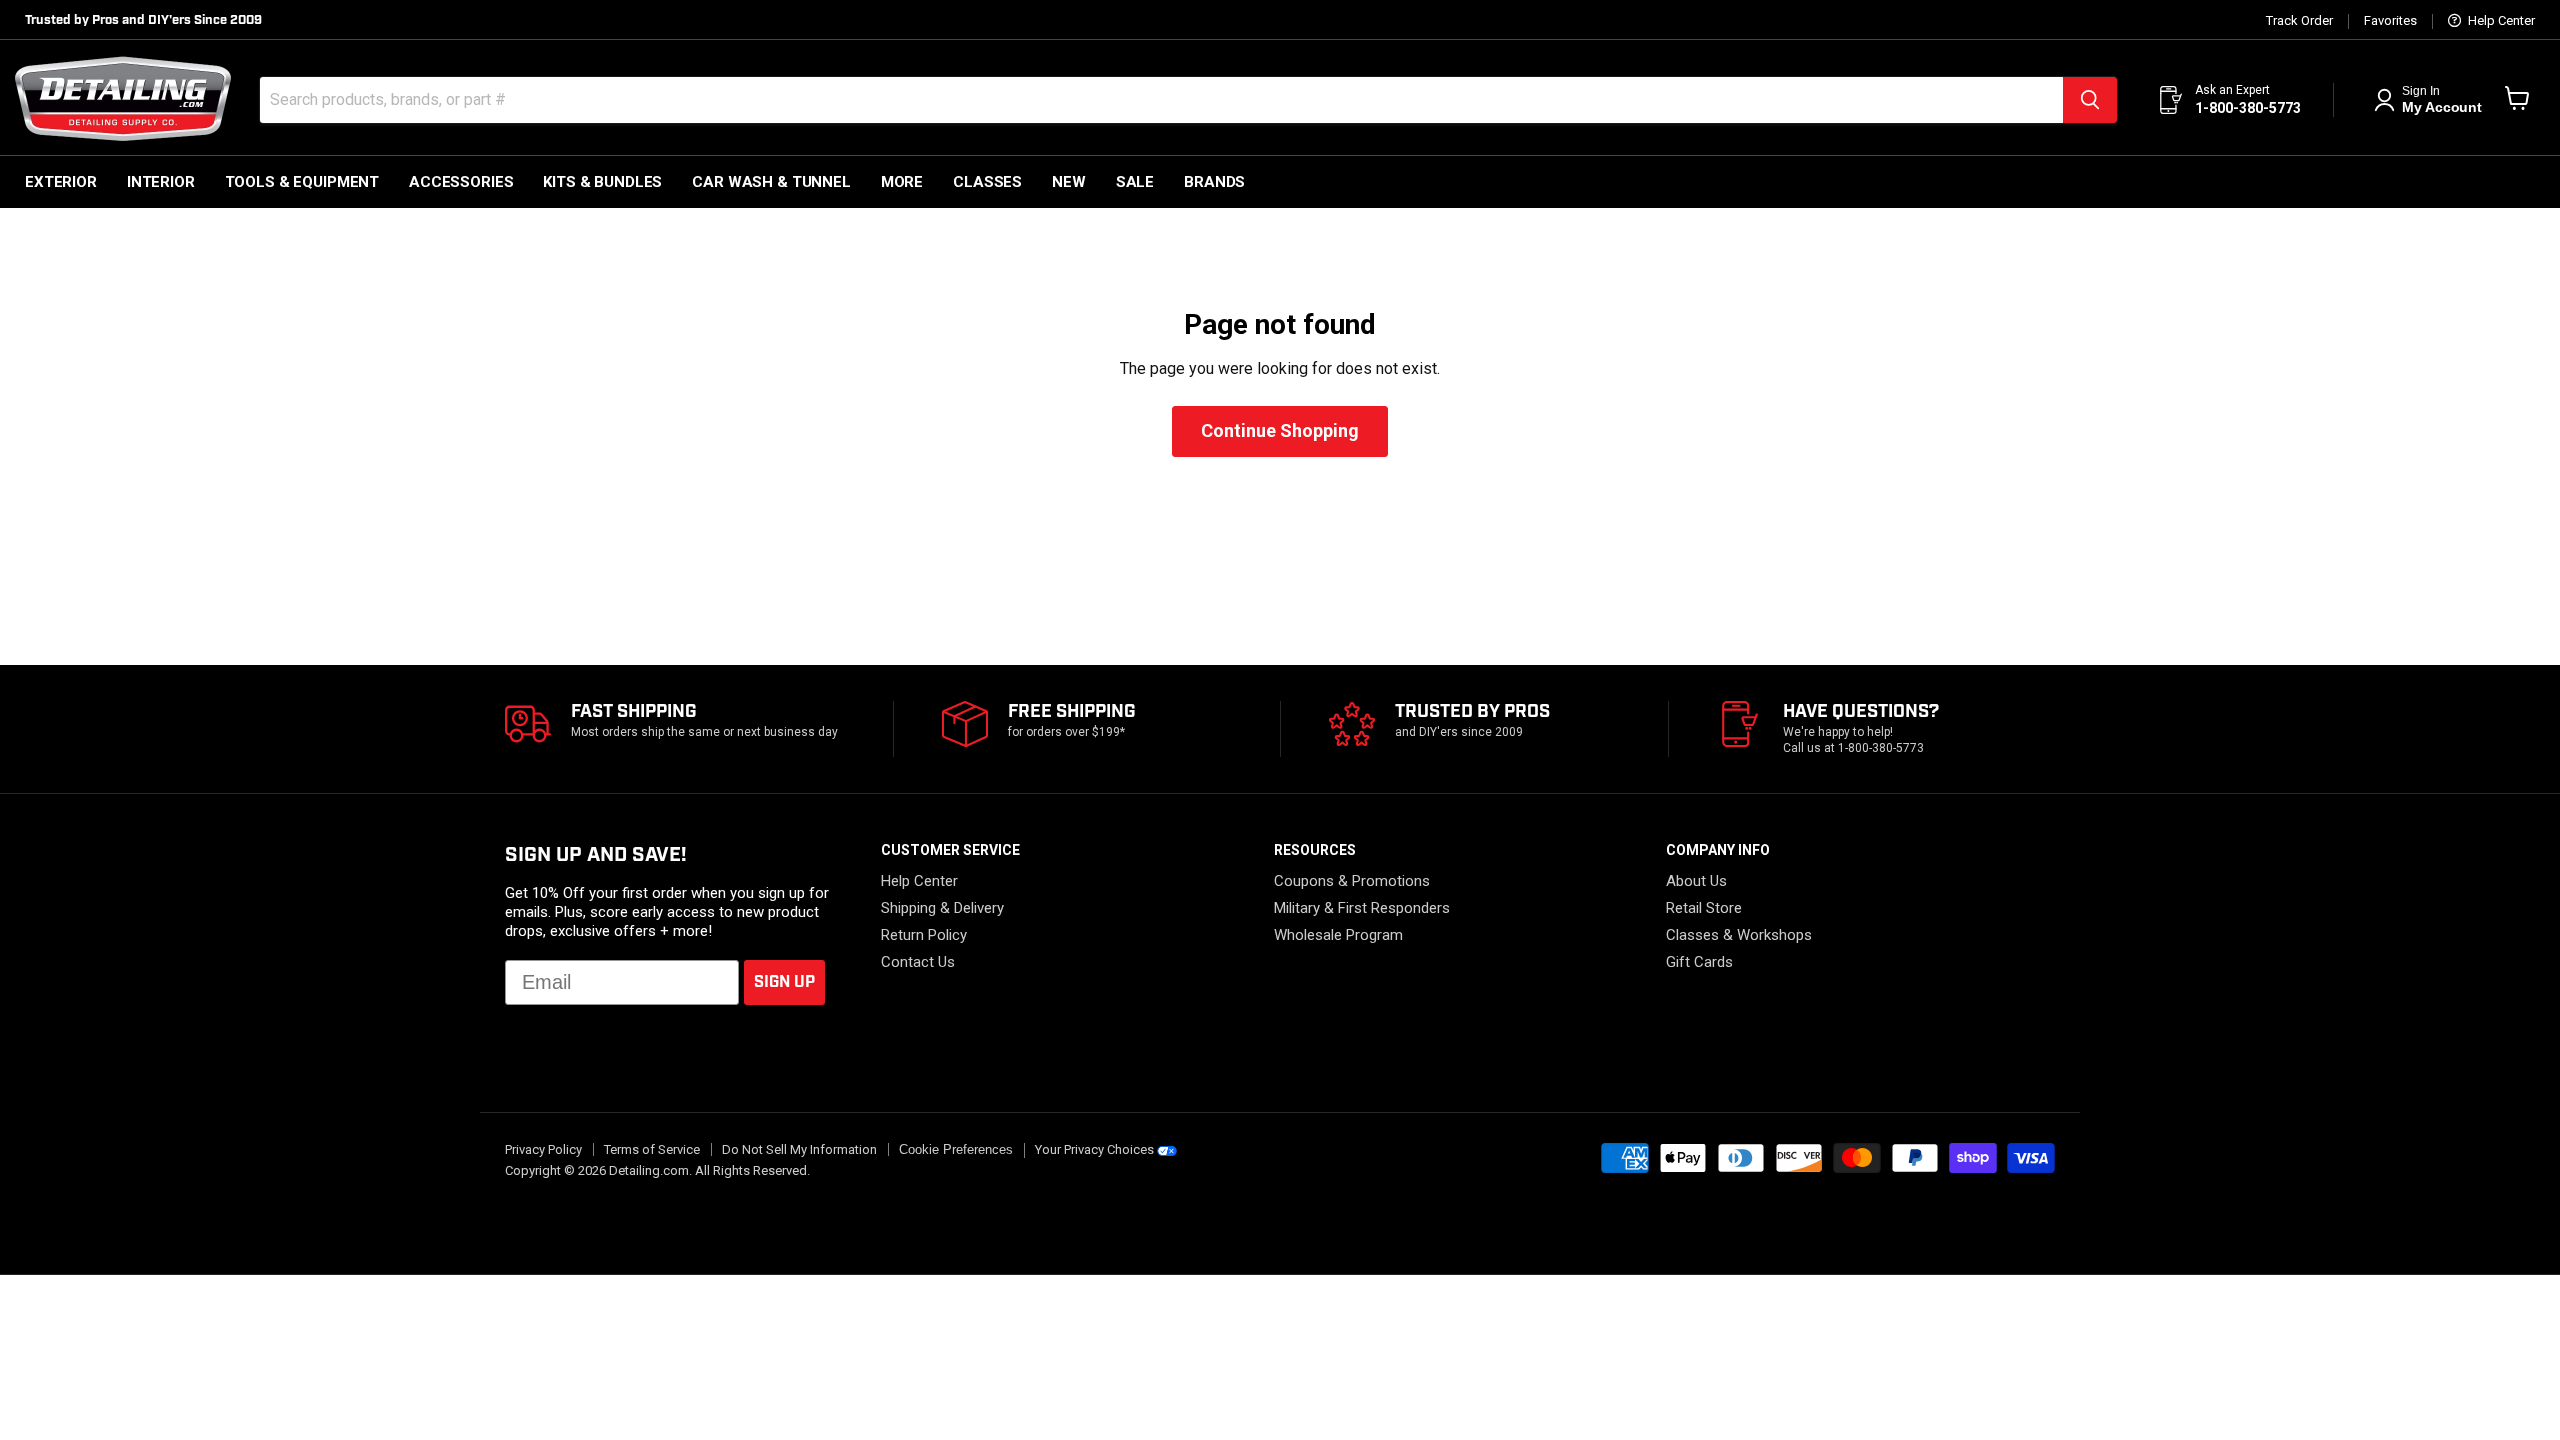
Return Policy (924, 935)
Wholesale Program (1338, 935)
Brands (1214, 182)
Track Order (2299, 21)
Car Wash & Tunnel (771, 182)
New (1069, 182)
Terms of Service (652, 1149)
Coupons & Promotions (1352, 881)
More (902, 182)
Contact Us (918, 962)
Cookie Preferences (956, 1150)
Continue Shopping (1280, 430)
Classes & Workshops (1739, 935)
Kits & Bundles (602, 182)
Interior (161, 182)
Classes (987, 182)
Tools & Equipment (302, 182)
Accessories (461, 182)
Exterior (61, 182)
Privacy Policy (543, 1149)
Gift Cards (1699, 962)
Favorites (2390, 21)
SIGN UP (784, 982)
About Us (1696, 881)
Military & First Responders (1362, 908)
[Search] (2090, 100)
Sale (1135, 182)
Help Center (2500, 21)
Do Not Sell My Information (799, 1149)
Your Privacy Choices (1094, 1149)
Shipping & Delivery (942, 908)
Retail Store (1704, 908)
